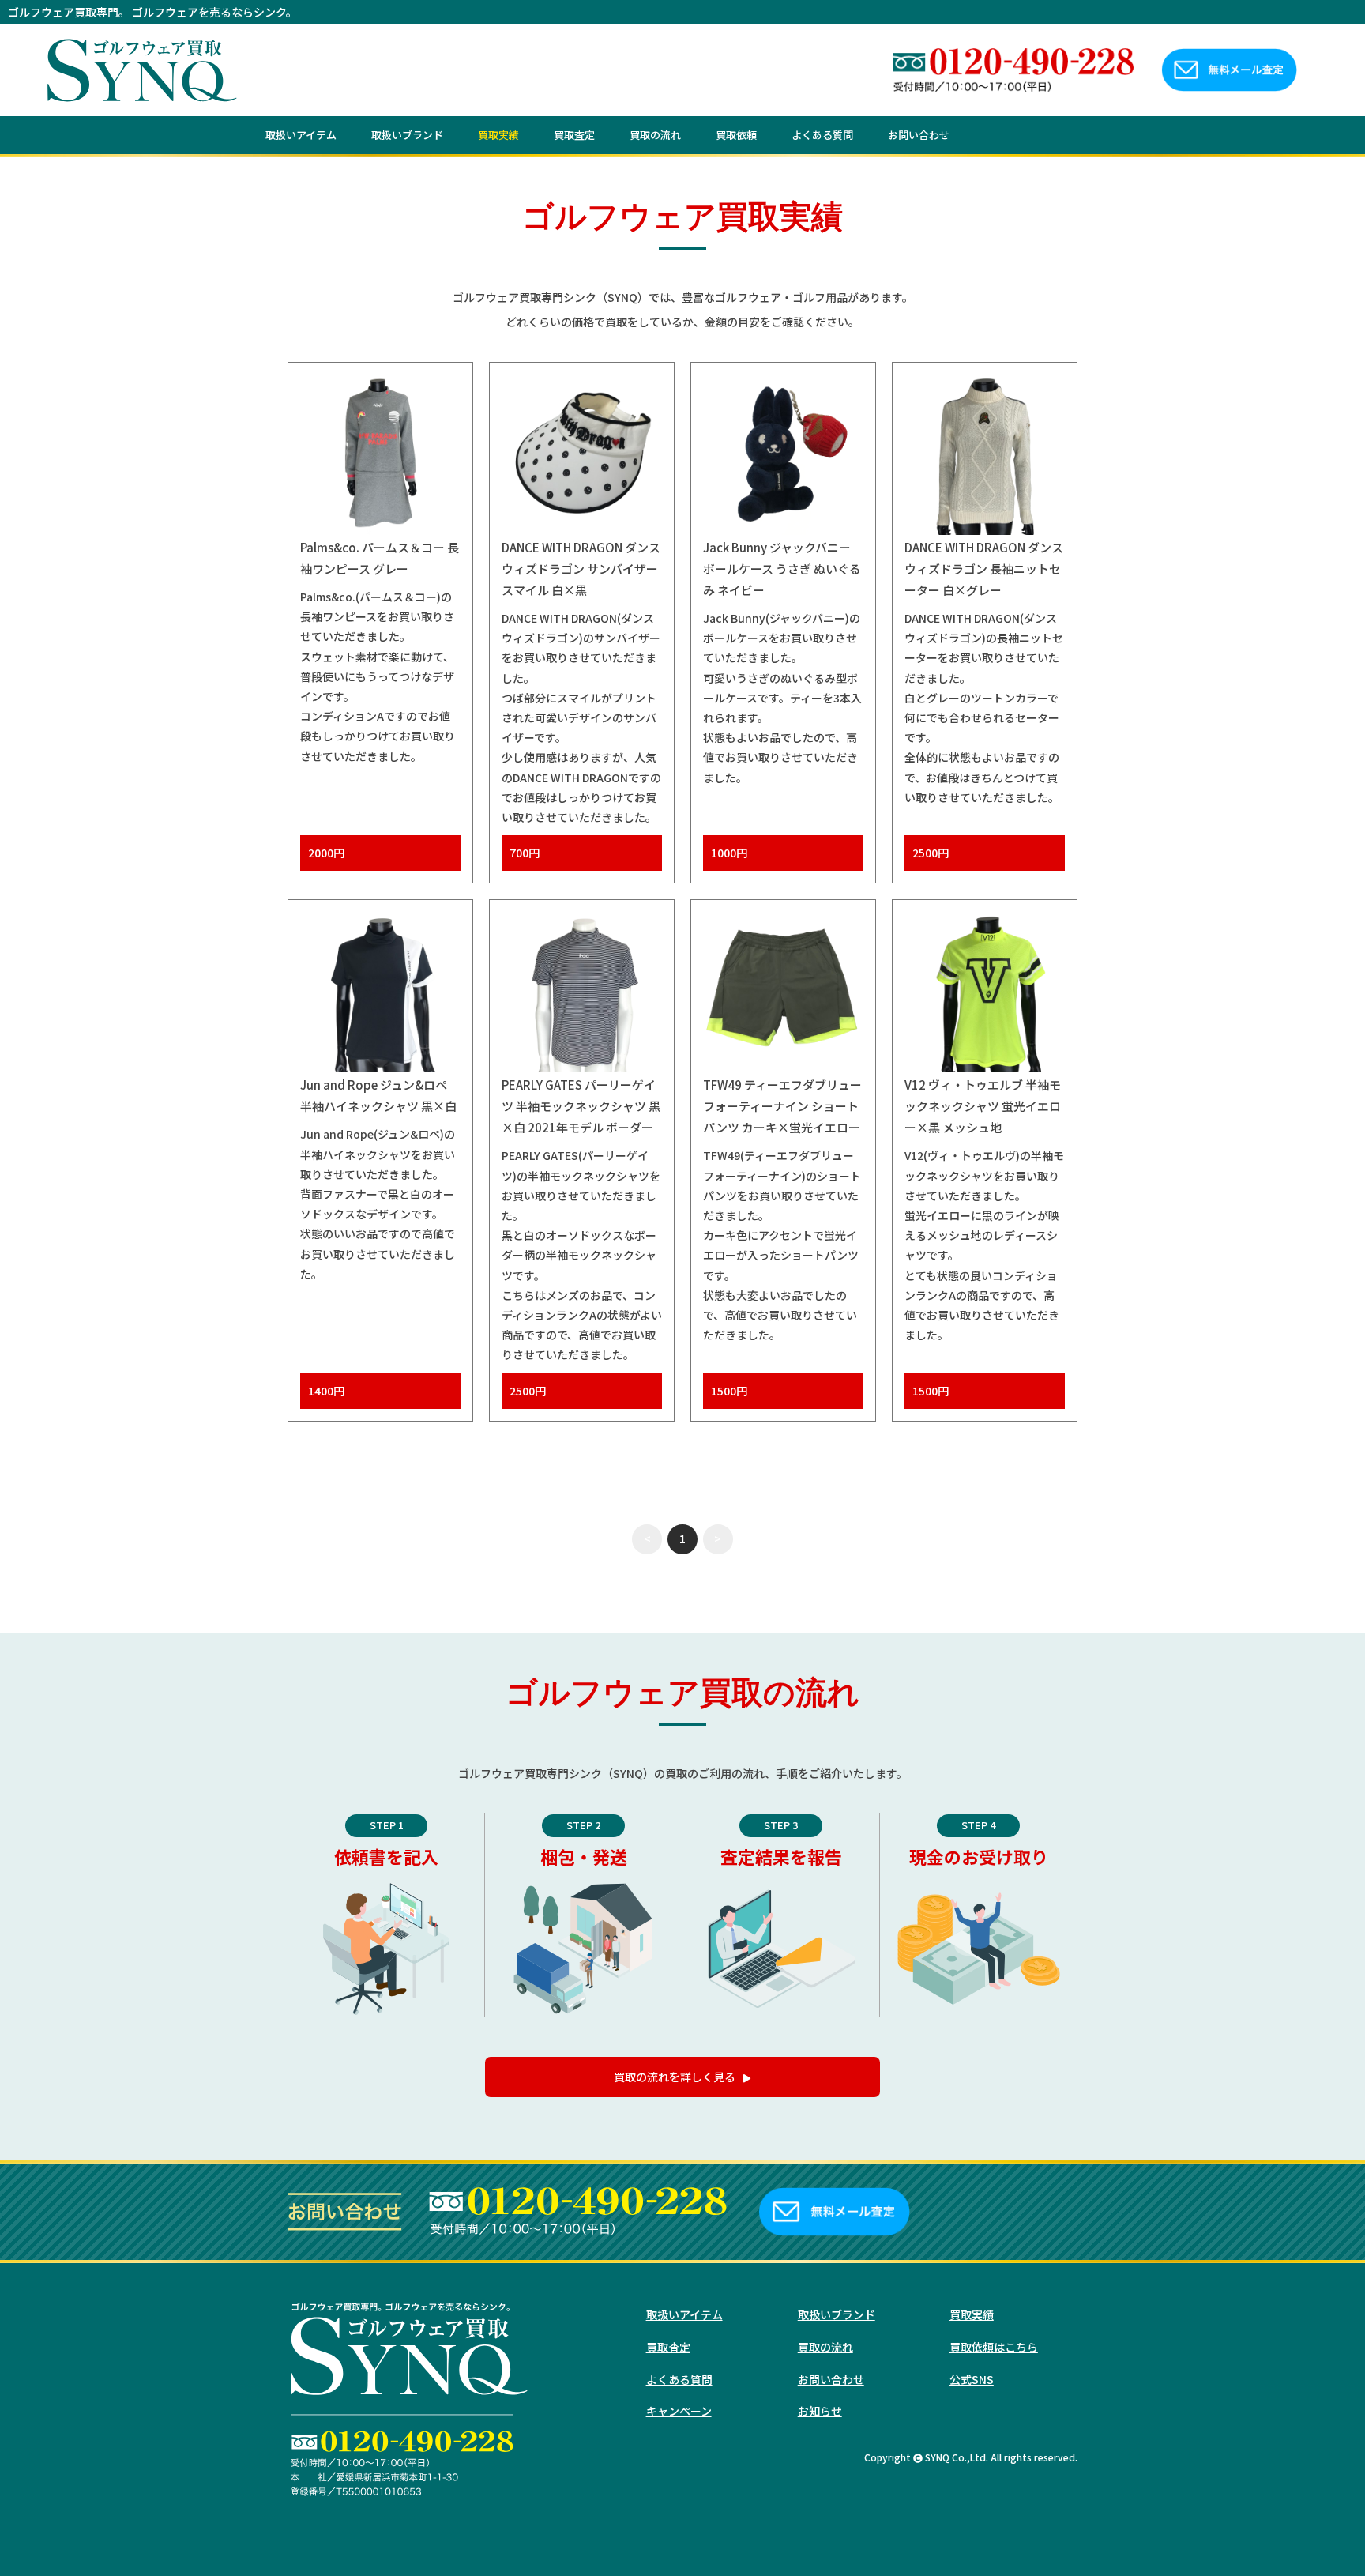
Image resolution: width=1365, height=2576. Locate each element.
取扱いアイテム (301, 135)
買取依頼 (736, 135)
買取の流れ (655, 135)
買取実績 (498, 135)
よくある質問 (822, 135)
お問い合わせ (919, 135)
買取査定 (574, 135)
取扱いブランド (407, 135)
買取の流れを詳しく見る (675, 2077)
